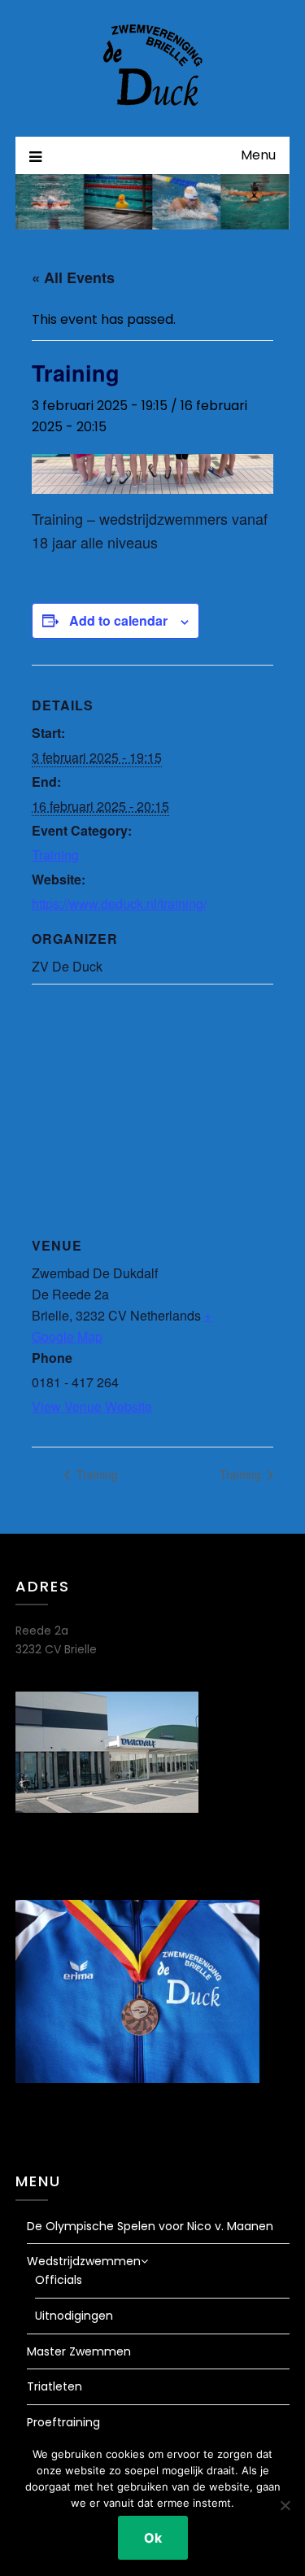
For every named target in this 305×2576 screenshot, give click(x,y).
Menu (258, 155)
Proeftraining (63, 2422)
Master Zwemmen (79, 2351)
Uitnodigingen (74, 2316)
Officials (59, 2280)
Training (55, 855)
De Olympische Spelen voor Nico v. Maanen (150, 2226)
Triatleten (54, 2386)
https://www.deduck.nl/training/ (119, 904)
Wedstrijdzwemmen (84, 2261)
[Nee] (285, 2505)
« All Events (73, 277)
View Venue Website (92, 1406)
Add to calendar (118, 620)
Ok (153, 2538)
